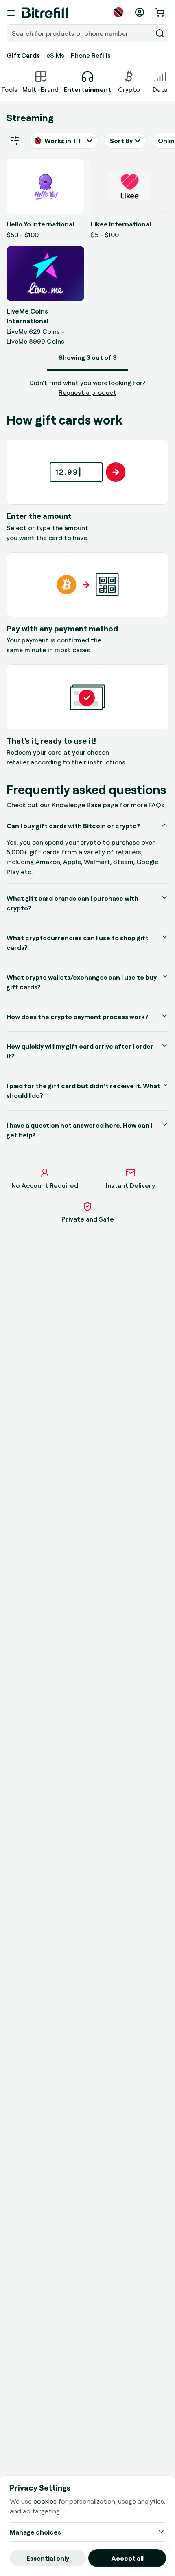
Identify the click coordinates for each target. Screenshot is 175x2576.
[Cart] (161, 12)
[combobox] (80, 33)
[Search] (160, 33)
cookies (45, 2501)
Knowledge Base (77, 805)
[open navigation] (11, 13)
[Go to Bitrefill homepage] (45, 13)
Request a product (87, 392)
